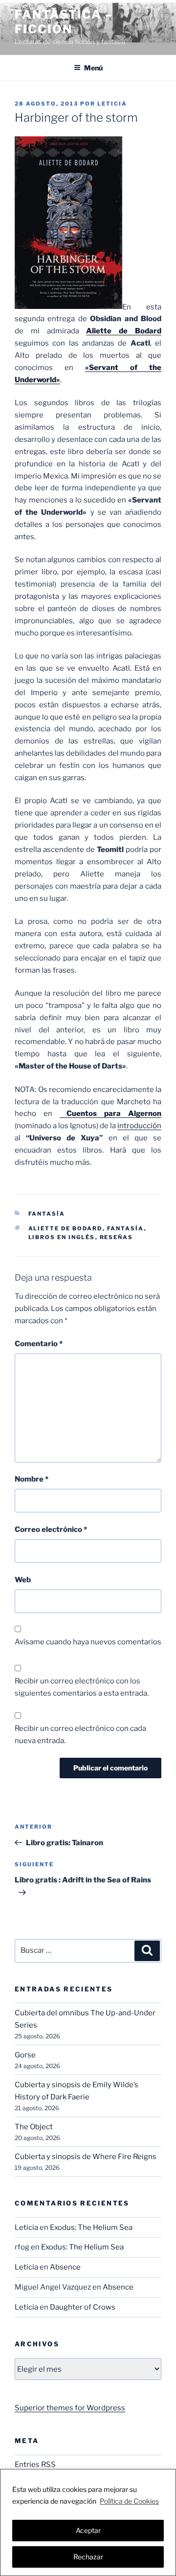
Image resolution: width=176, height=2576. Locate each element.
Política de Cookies (129, 2501)
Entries (35, 2465)
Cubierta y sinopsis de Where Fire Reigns (86, 2157)
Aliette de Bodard (66, 1228)
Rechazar (88, 2557)
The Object (34, 2127)
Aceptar (88, 2530)
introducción (139, 1126)
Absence (65, 2267)
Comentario (39, 1344)
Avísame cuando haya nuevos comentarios (88, 1642)
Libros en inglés (62, 1237)
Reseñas (117, 1237)
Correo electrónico (51, 1529)
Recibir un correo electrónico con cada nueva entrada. (80, 1735)
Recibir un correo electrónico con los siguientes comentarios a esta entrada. (82, 1687)
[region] (88, 2522)
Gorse (25, 2055)
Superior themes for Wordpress (70, 2408)
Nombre (32, 1479)
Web (23, 1580)
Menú (93, 68)
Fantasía (47, 1214)
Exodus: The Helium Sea (91, 2227)
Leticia (112, 104)
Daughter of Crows (83, 2307)
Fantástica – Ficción (64, 22)
